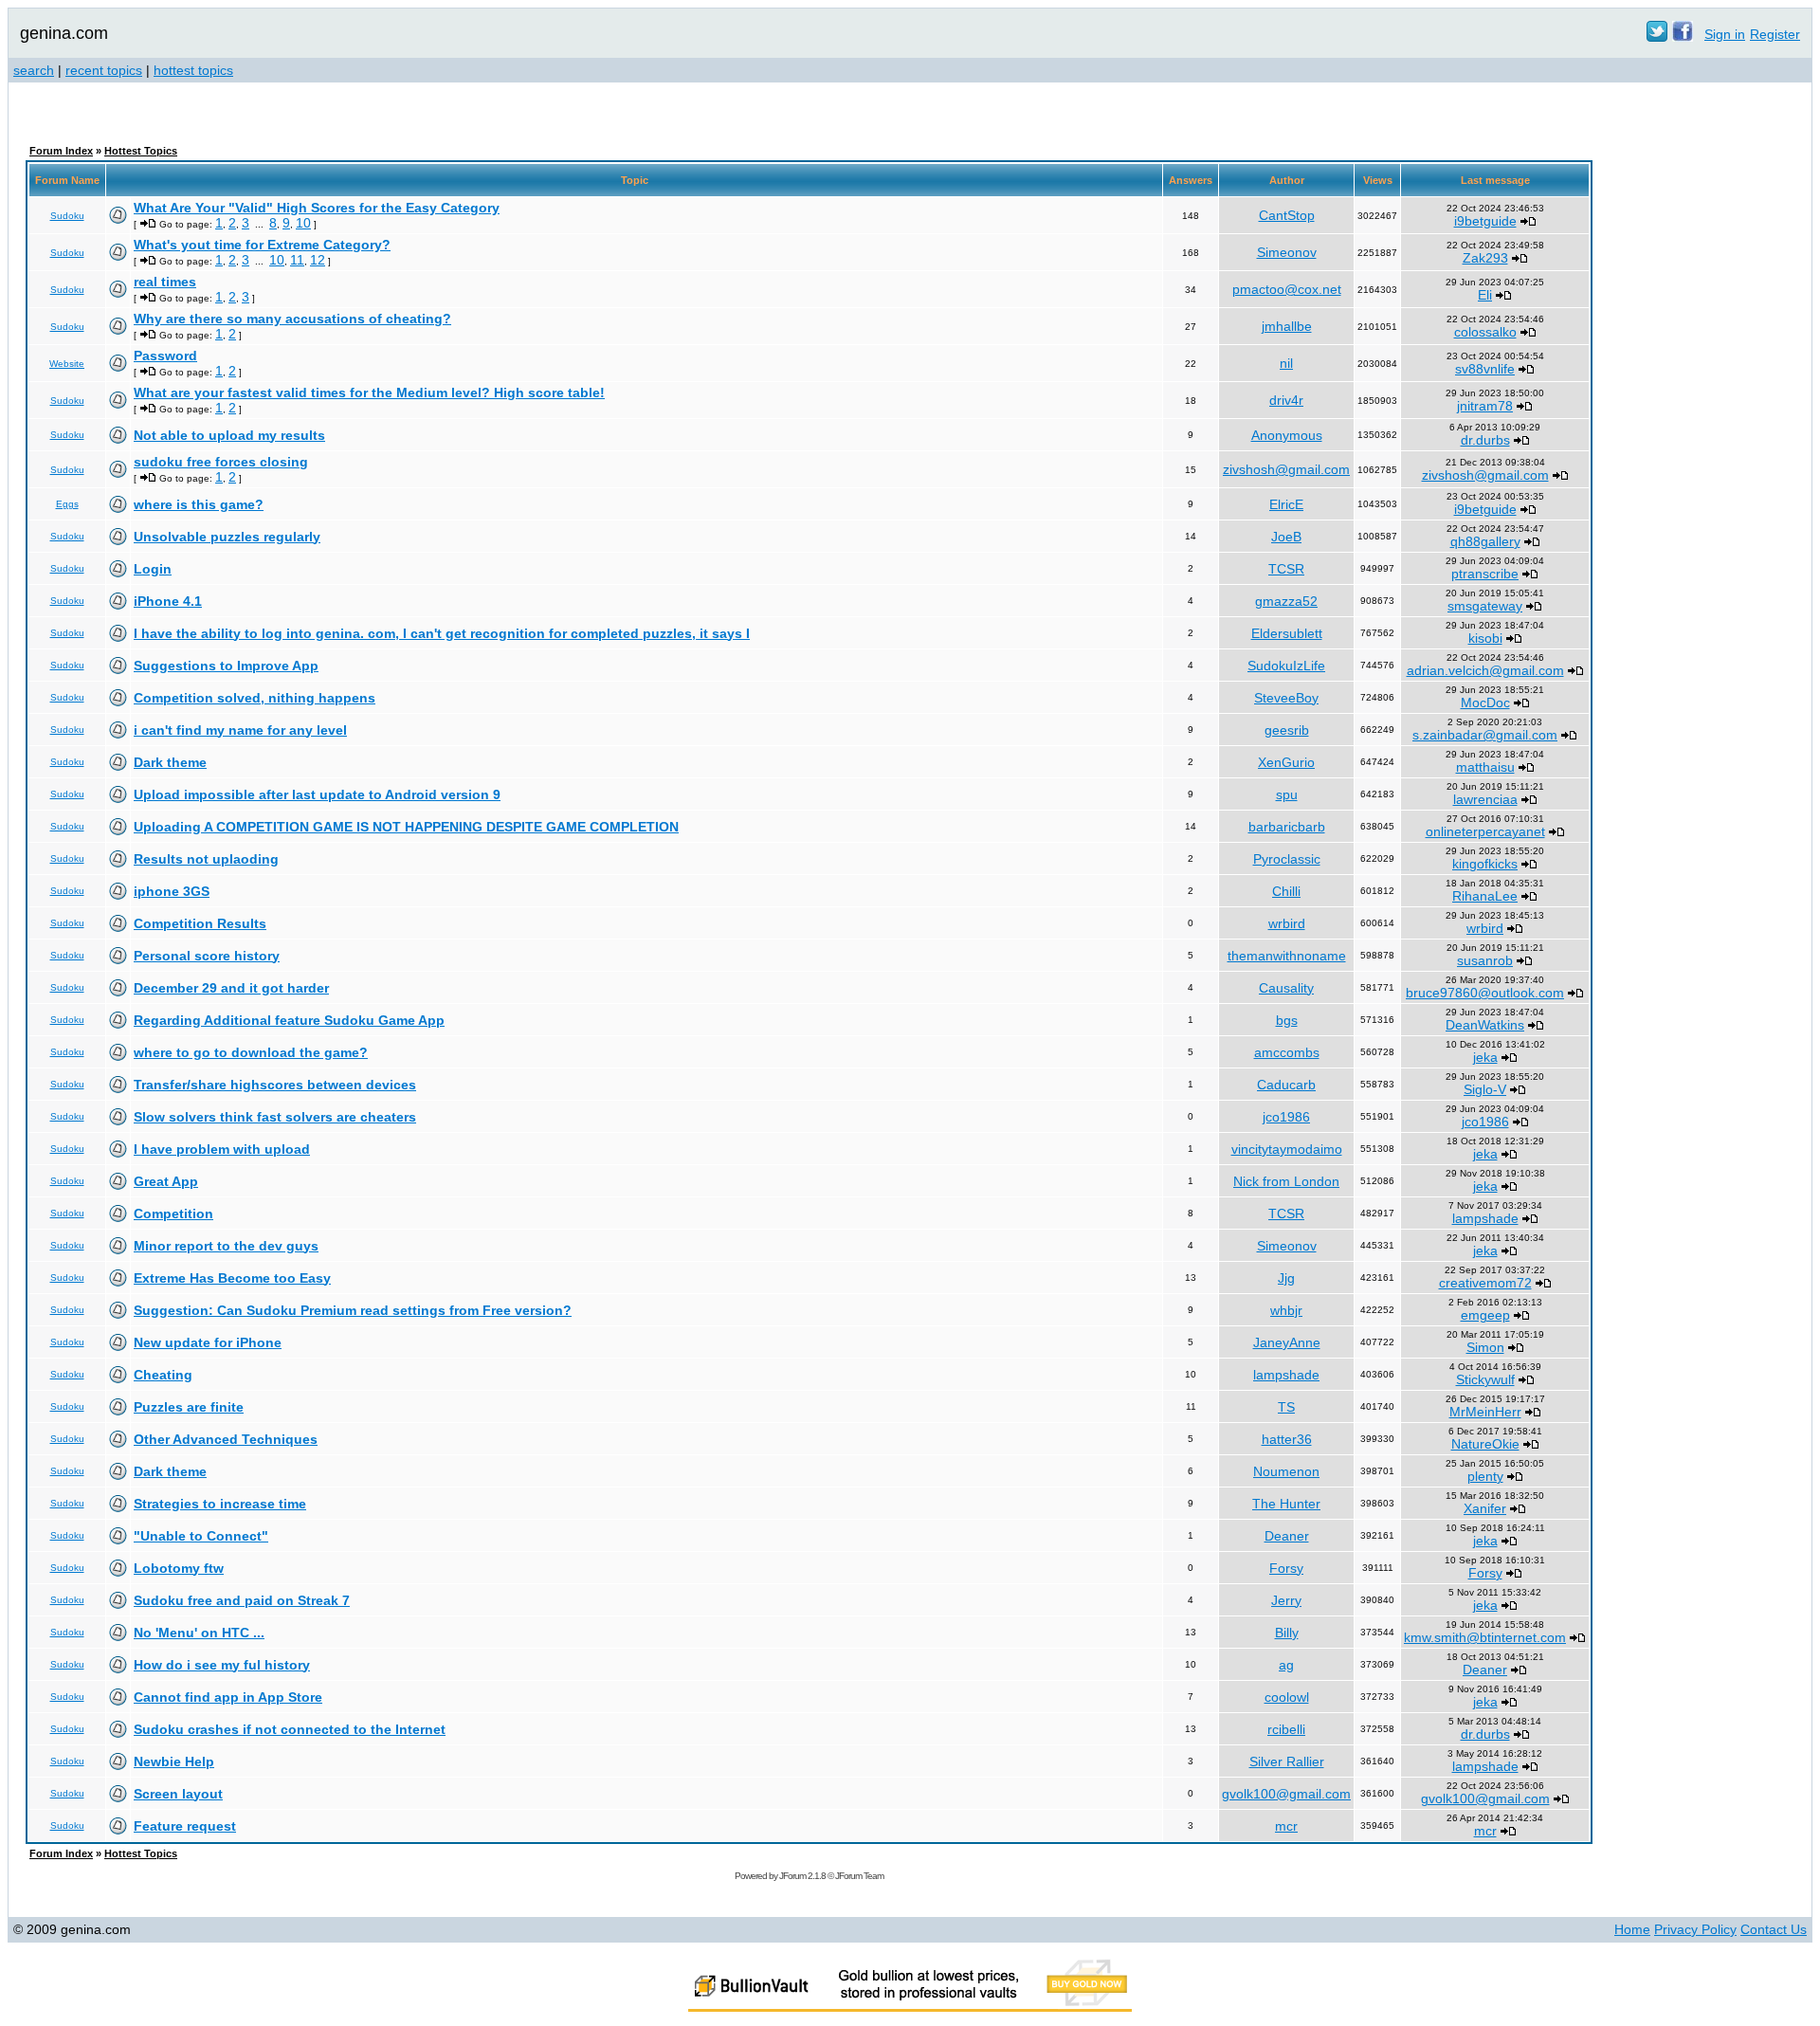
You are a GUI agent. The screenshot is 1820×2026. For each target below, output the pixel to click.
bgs (1287, 1020)
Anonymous (1287, 435)
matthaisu (1485, 767)
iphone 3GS (172, 891)
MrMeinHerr (1485, 1412)
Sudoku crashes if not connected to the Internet (290, 1729)
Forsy (1286, 1568)
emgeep (1485, 1315)
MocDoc (1485, 703)
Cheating (163, 1375)
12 (318, 260)
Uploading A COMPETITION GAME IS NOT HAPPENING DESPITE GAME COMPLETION (406, 827)
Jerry (1286, 1600)
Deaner (1287, 1536)
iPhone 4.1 (168, 601)
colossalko (1485, 332)
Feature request (185, 1826)
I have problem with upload (222, 1149)
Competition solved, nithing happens (255, 698)
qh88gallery (1485, 541)
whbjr (1286, 1310)
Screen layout (178, 1794)
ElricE (1286, 504)
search (34, 70)
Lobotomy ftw (179, 1568)
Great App (166, 1181)
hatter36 (1287, 1439)
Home (1632, 1929)
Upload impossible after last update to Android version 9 (317, 794)
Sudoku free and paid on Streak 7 (242, 1600)
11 (297, 260)
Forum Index (61, 151)
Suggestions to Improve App (226, 666)
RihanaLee (1485, 896)
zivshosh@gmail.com (1286, 469)
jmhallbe (1287, 326)
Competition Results (200, 923)
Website (67, 364)
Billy (1287, 1633)
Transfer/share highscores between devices (275, 1085)
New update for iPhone (208, 1342)
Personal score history (207, 956)
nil (1286, 363)
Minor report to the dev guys (226, 1246)
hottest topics (193, 70)
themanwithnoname (1287, 956)
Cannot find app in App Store (228, 1697)
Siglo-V (1485, 1089)
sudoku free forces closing (221, 462)
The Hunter (1286, 1504)
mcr (1286, 1826)
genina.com (64, 33)
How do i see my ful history (222, 1665)
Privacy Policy (1695, 1929)
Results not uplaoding (206, 859)
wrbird (1287, 923)
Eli (1485, 295)
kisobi (1485, 638)
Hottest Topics (141, 151)
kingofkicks (1485, 864)
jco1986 (1286, 1117)
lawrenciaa (1485, 799)
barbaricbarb (1287, 827)
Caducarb (1286, 1085)
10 (303, 223)
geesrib (1287, 730)
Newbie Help (174, 1761)
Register (1775, 34)
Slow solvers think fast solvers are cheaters (275, 1117)
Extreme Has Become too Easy (232, 1278)
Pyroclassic (1287, 859)
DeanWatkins (1485, 1025)
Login (153, 569)
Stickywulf (1485, 1379)
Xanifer (1485, 1508)
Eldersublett (1287, 633)
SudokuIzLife (1286, 666)
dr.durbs (1485, 440)
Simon (1485, 1347)
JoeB (1286, 537)
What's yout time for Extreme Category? (262, 245)
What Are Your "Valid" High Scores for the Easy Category (317, 208)
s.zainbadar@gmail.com (1485, 735)
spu (1287, 794)
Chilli (1286, 891)
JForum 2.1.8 (802, 1876)
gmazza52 (1286, 601)
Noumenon (1286, 1471)
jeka (1485, 1057)
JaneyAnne (1287, 1342)
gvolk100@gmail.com (1286, 1794)
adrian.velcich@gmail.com (1485, 670)
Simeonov (1287, 252)
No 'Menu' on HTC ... (199, 1633)
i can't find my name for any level (240, 730)
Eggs (67, 504)
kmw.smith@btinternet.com (1485, 1637)
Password (165, 356)
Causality (1286, 988)
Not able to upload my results (229, 435)
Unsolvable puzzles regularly (227, 537)
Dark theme (170, 762)
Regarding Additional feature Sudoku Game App (289, 1020)
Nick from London (1286, 1181)
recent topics (104, 70)
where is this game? (199, 504)
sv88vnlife (1485, 369)
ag (1286, 1665)
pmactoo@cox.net (1287, 289)
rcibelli (1286, 1729)
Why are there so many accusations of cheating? (292, 319)
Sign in (1725, 34)
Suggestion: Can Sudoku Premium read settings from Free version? (353, 1310)
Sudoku (67, 216)
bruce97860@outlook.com (1485, 993)
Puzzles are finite (189, 1407)
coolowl (1287, 1697)
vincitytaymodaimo (1287, 1149)
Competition (173, 1214)
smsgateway (1485, 606)
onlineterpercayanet (1485, 831)
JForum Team (859, 1876)
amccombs (1287, 1052)
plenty (1485, 1476)
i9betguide (1485, 221)
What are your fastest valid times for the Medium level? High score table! (369, 392)
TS (1286, 1407)
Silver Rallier (1287, 1761)
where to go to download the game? (251, 1052)
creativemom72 (1485, 1283)
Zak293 (1485, 258)
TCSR (1286, 569)
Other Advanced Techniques (226, 1439)
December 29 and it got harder (231, 988)
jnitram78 (1485, 406)
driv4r (1286, 400)
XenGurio (1286, 762)
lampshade (1485, 1218)
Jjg (1286, 1278)
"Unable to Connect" (201, 1536)
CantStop (1287, 215)
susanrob (1485, 960)
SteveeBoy (1286, 698)
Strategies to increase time (220, 1504)
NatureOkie (1485, 1444)
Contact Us (1774, 1929)
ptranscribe (1485, 574)
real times (165, 282)
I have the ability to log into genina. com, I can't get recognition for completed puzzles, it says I (442, 633)
